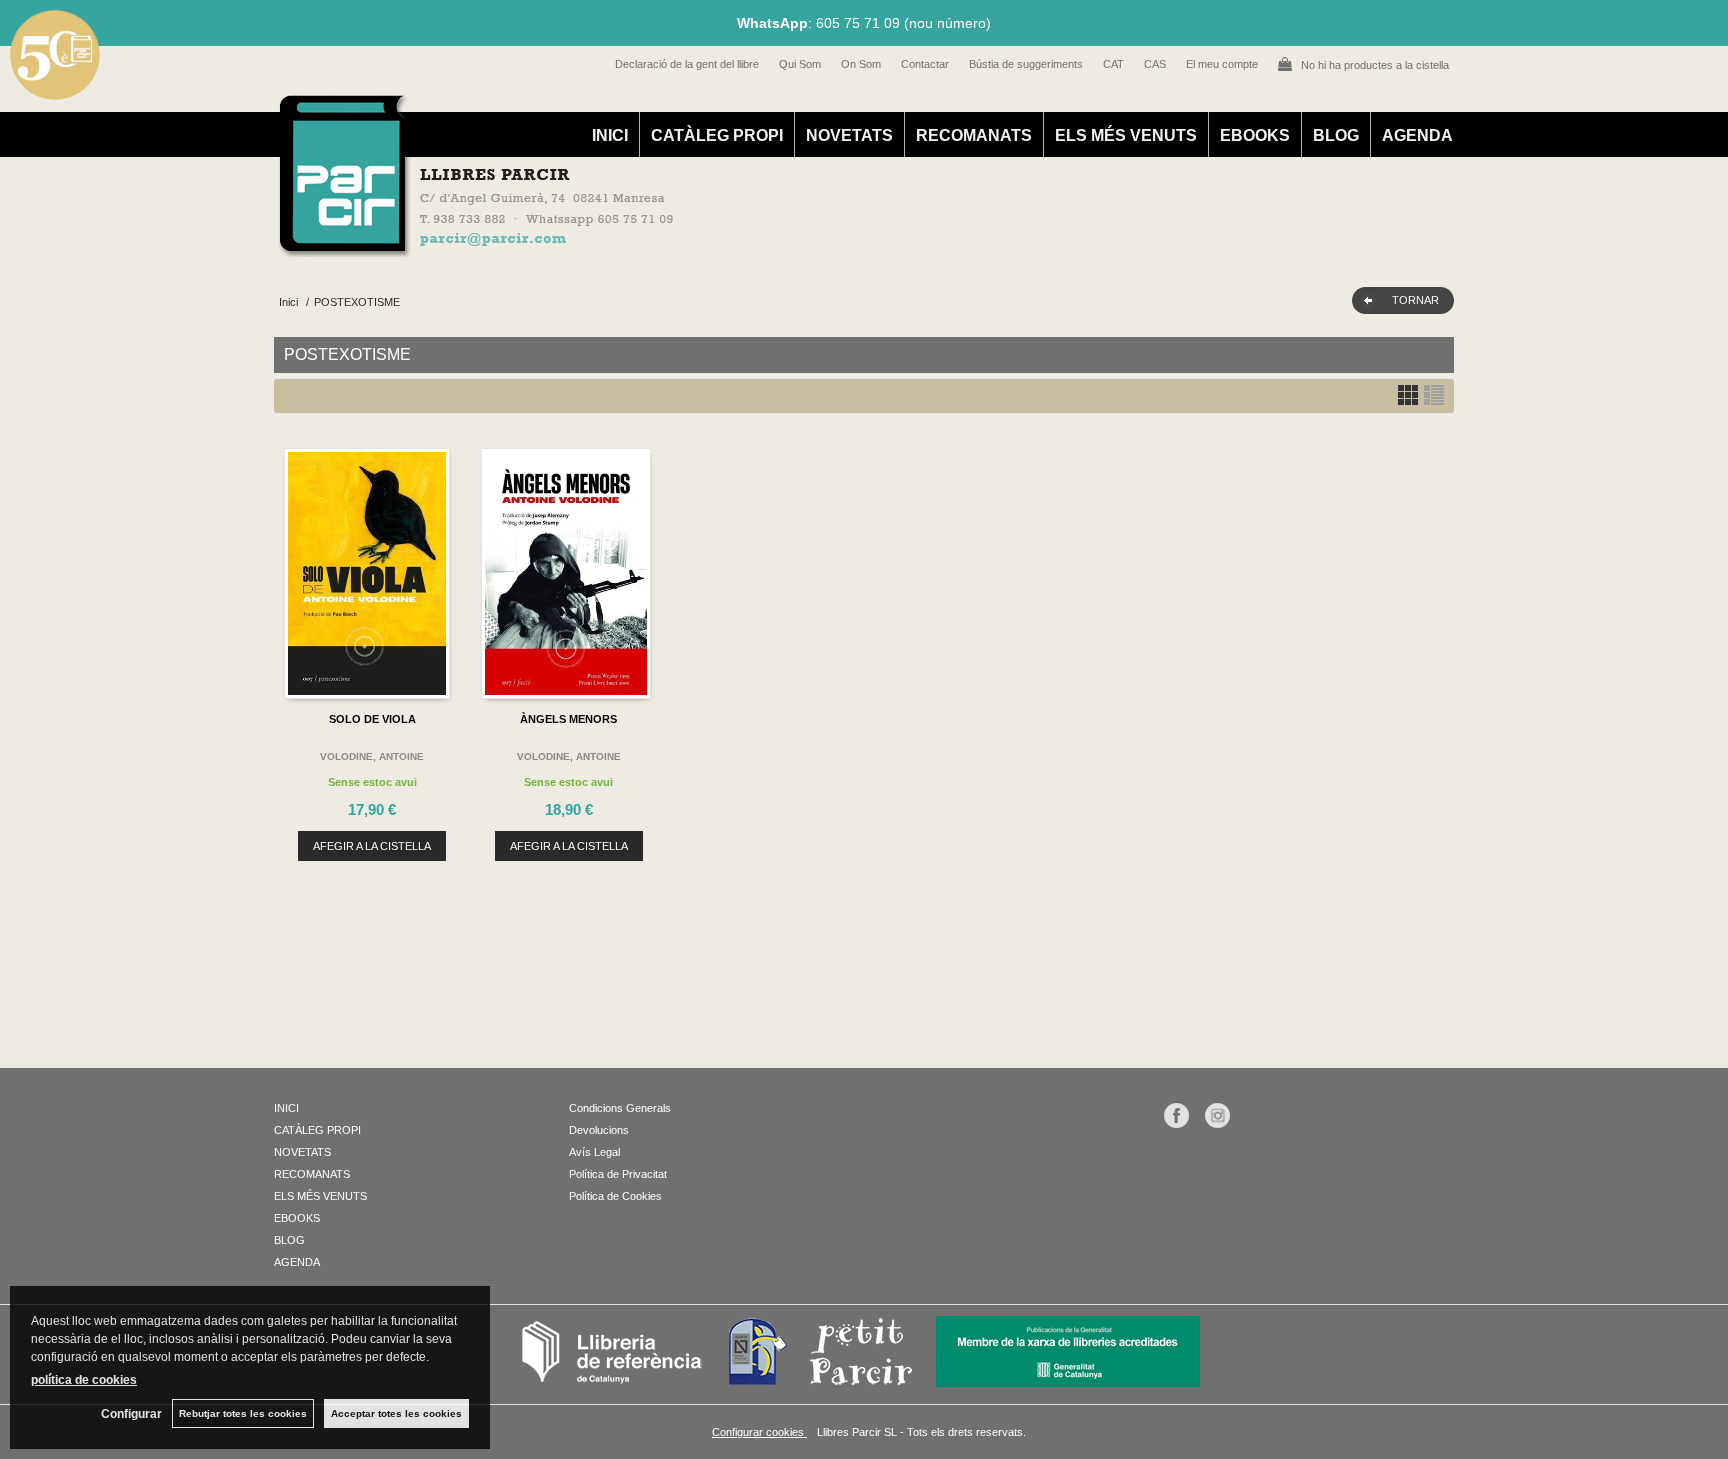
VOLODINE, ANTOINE (372, 756)
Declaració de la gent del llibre (687, 64)
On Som (861, 64)
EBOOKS (1255, 135)
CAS (1155, 64)
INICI (610, 135)
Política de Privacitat (618, 1174)
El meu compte (1222, 64)
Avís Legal (594, 1152)
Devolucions (599, 1130)
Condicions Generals (620, 1108)
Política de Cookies (615, 1196)
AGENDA (1417, 135)
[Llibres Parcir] (765, 246)
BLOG (1336, 135)
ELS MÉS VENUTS (1126, 135)
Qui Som (800, 64)
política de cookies (84, 1380)
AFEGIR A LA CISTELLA (372, 846)
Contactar (925, 64)
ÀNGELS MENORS (568, 719)
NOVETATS (849, 135)
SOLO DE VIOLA (372, 719)
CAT (1113, 64)
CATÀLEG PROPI (717, 135)
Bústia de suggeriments (1026, 64)
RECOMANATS (974, 135)
